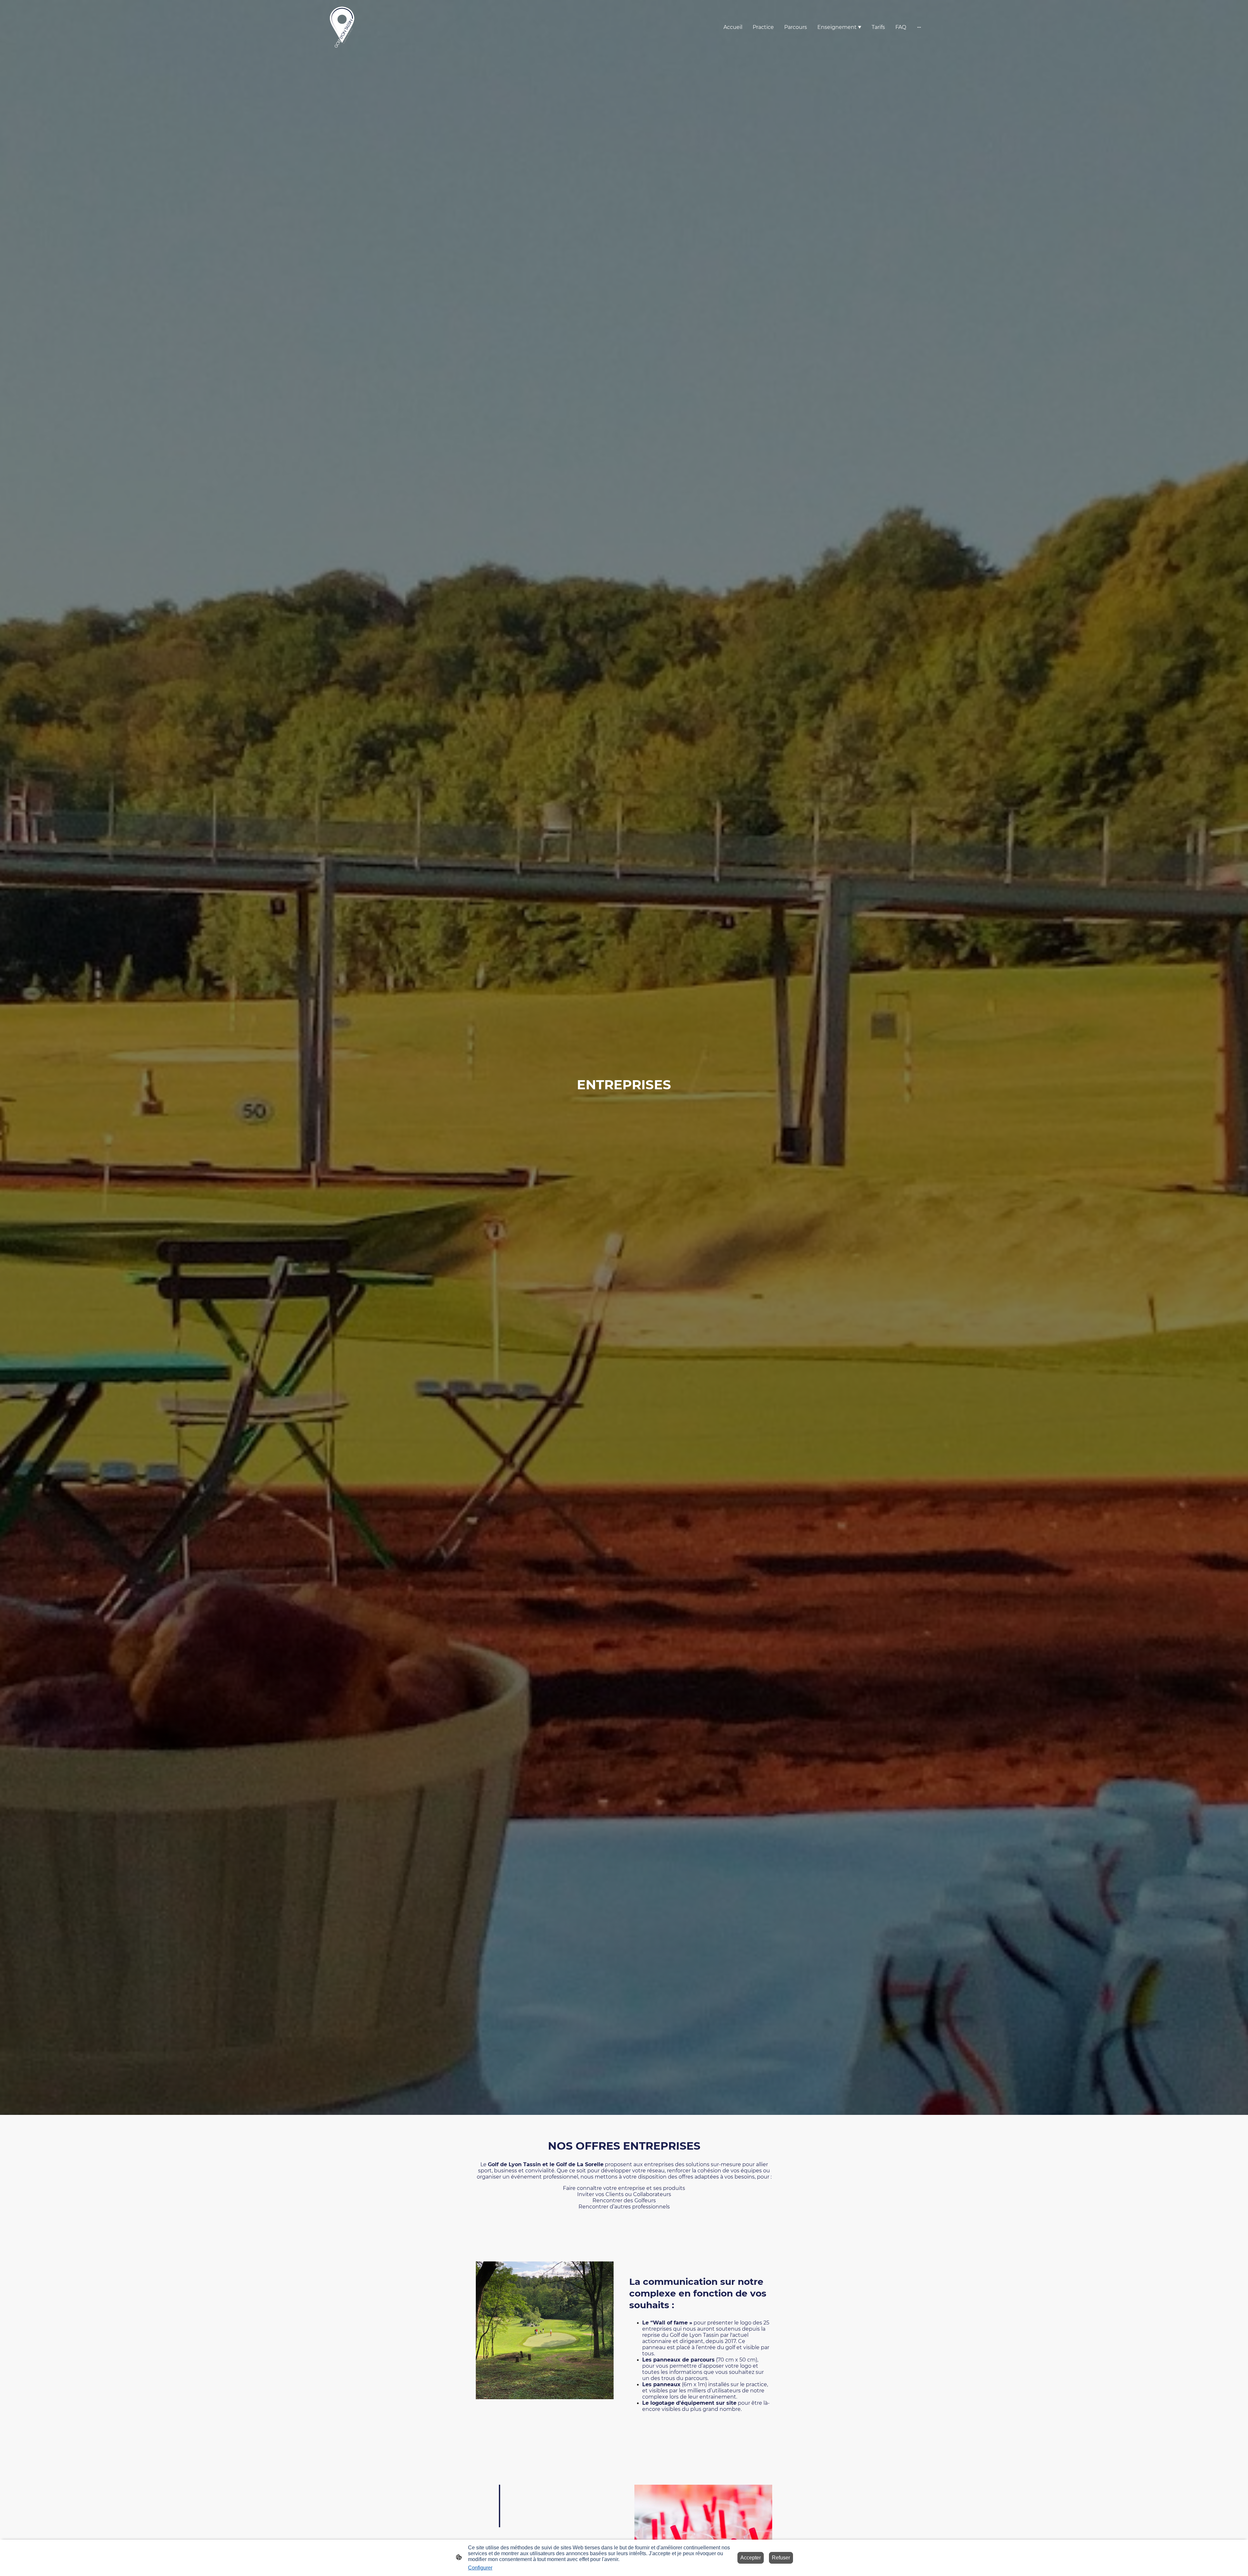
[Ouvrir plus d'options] (919, 27)
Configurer (480, 2568)
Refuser (781, 2558)
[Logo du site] (342, 27)
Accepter (751, 2558)
